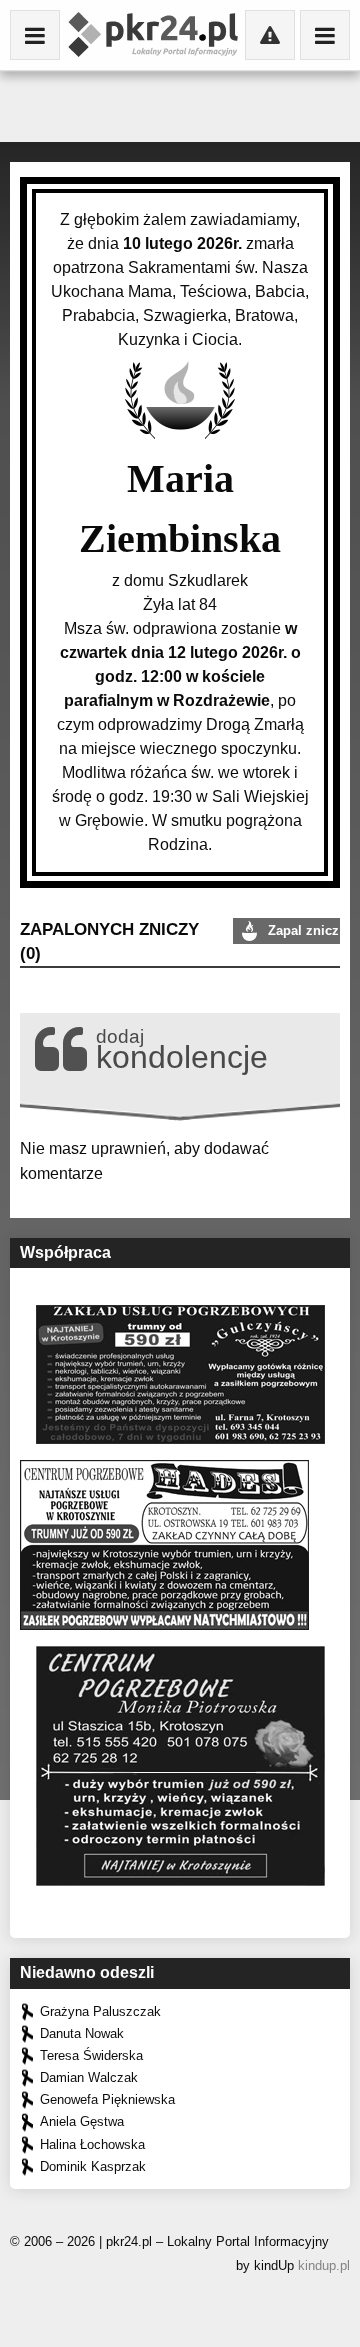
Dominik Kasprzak (93, 2166)
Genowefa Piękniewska (107, 2099)
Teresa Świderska (91, 2055)
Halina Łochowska (92, 2144)
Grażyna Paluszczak (100, 2011)
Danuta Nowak (82, 2033)
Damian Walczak (89, 2077)
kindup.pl (324, 2265)
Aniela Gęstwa (82, 2121)
